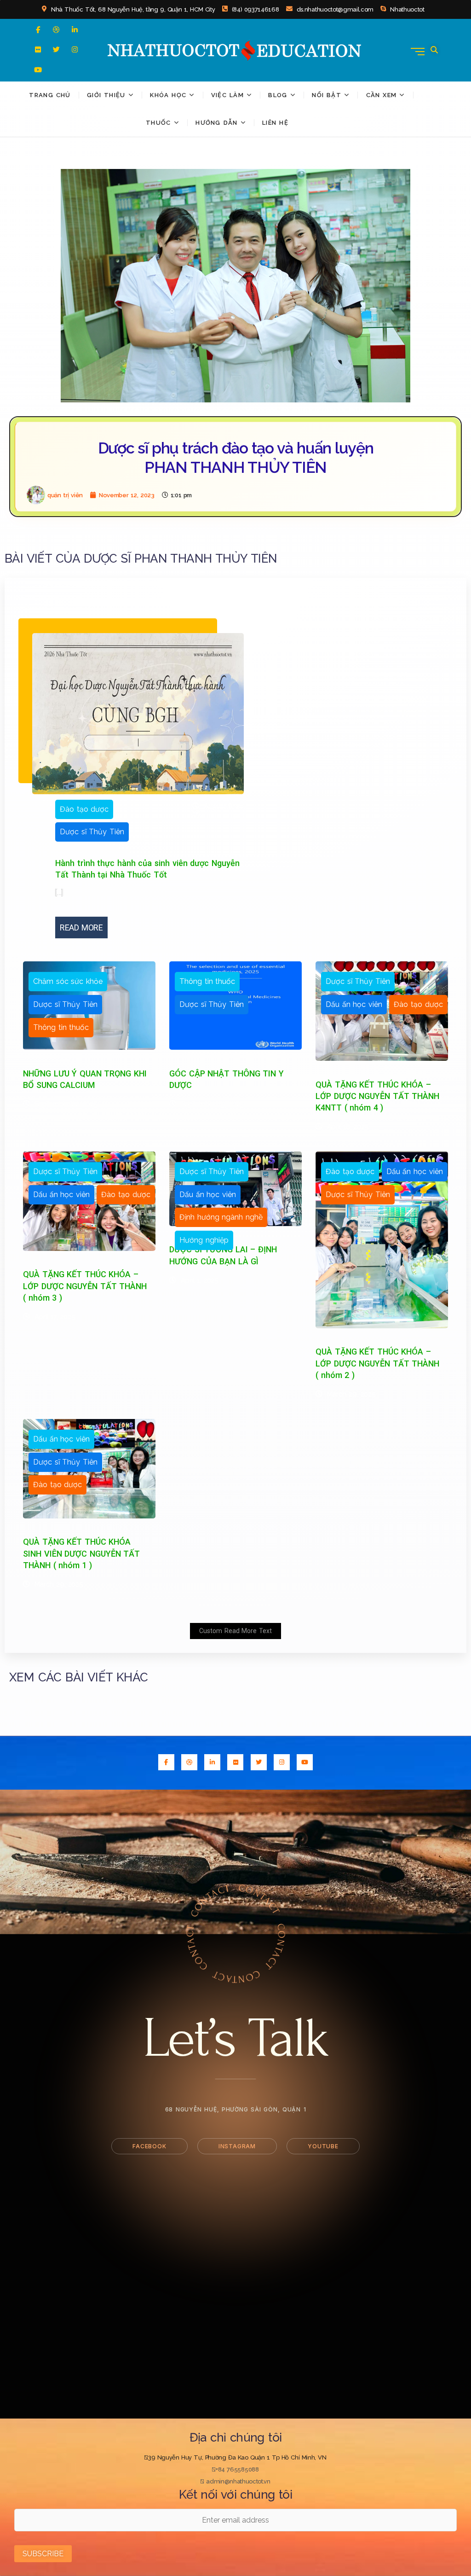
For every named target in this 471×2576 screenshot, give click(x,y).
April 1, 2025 (199, 1280)
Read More (81, 927)
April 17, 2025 (55, 1317)
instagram (237, 2146)
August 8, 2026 (218, 810)
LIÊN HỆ (275, 123)
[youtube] (38, 70)
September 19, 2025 (212, 1104)
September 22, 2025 (66, 1104)
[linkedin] (75, 30)
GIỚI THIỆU (106, 95)
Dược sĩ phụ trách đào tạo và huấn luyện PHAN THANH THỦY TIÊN (236, 458)
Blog (278, 95)
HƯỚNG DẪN (216, 123)
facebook (149, 2146)
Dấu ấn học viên (354, 1004)
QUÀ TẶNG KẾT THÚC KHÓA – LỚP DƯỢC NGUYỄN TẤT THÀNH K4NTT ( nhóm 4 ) (377, 1096)
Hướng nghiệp (204, 1240)
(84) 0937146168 (254, 9)
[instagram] (75, 49)
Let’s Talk (235, 2038)
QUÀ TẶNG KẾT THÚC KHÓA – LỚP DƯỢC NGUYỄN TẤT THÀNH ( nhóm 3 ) (85, 1286)
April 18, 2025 (348, 1127)
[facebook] (38, 30)
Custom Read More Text (235, 1631)
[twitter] (56, 49)
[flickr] (38, 49)
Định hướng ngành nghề (221, 1217)
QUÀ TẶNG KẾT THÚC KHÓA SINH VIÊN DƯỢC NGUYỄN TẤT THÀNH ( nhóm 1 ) (81, 1553)
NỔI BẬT (327, 95)
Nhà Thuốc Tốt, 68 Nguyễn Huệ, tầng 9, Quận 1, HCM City (132, 9)
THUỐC (158, 123)
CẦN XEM (382, 95)
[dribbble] (56, 30)
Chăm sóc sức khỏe (68, 981)
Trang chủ (50, 95)
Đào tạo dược (84, 809)
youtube (323, 2146)
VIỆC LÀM (227, 95)
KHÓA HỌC (168, 95)
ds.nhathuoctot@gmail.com (334, 9)
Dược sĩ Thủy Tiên (92, 832)
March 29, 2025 (351, 1394)
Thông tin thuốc (61, 1027)
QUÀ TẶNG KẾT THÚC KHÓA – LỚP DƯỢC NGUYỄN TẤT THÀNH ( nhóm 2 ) (377, 1363)
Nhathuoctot (406, 9)
